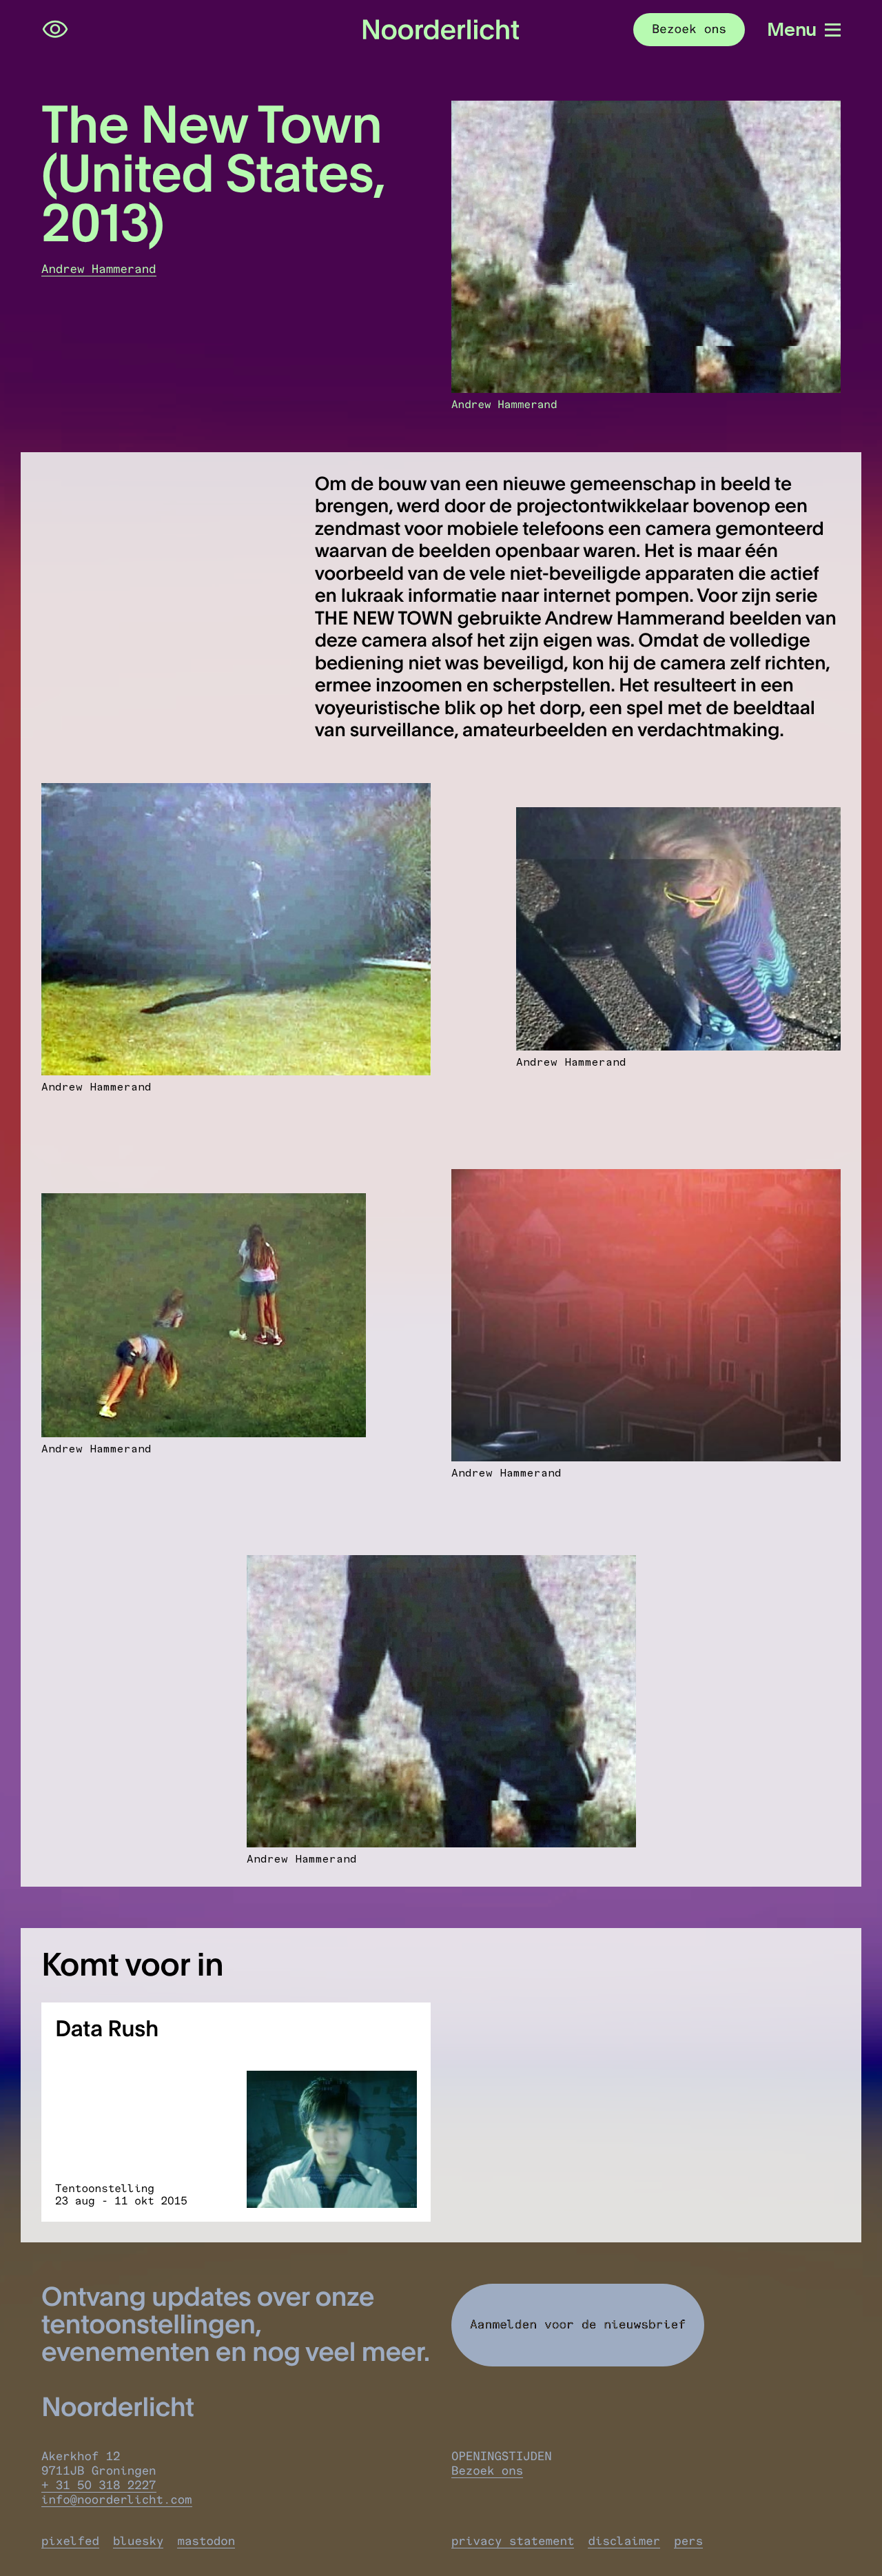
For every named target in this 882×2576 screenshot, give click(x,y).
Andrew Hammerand (99, 269)
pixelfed (70, 2541)
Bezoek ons (487, 2471)
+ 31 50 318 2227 (99, 2485)
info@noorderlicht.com (117, 2500)
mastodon (206, 2541)
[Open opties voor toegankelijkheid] (55, 30)
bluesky (138, 2541)
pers (688, 2541)
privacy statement (513, 2541)
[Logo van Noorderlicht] (441, 30)
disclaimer (624, 2541)
